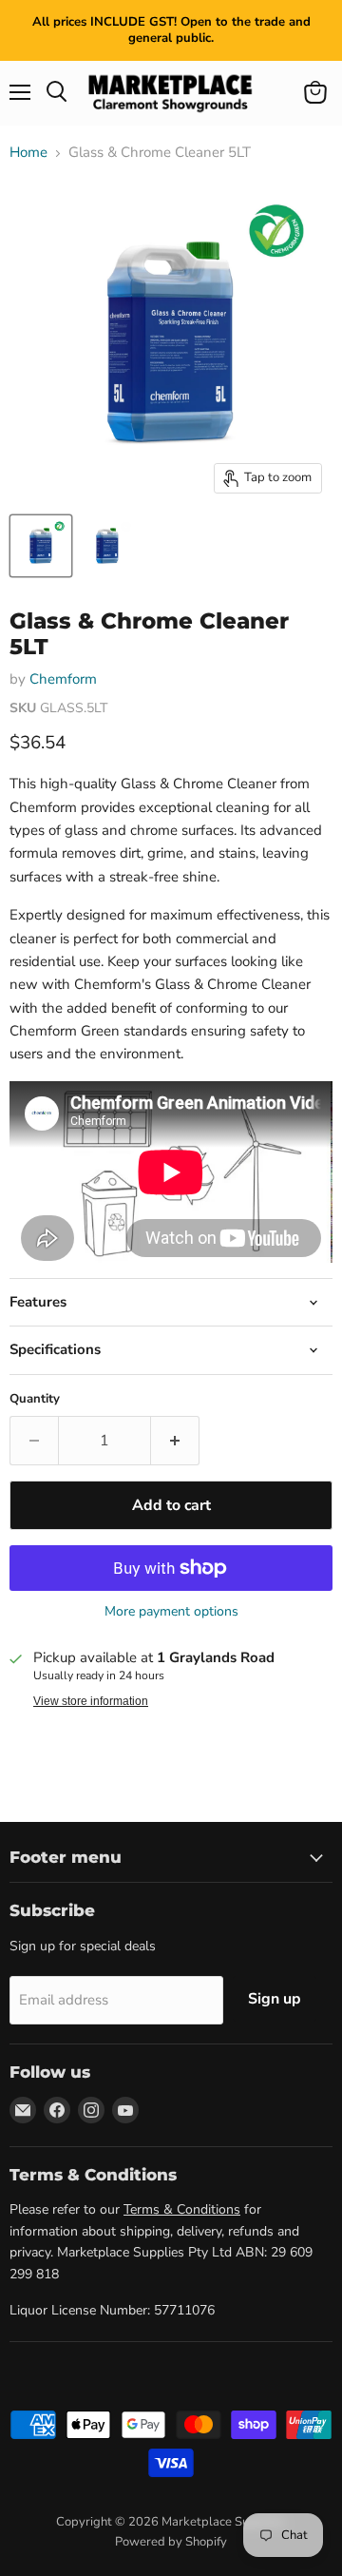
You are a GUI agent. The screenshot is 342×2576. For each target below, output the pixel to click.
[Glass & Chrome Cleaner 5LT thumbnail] (41, 546)
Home (28, 153)
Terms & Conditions (182, 2209)
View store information (91, 1701)
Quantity (35, 1399)
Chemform (63, 679)
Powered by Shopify (171, 2542)
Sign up (275, 1999)
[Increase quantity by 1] (175, 1441)
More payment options (171, 1612)
